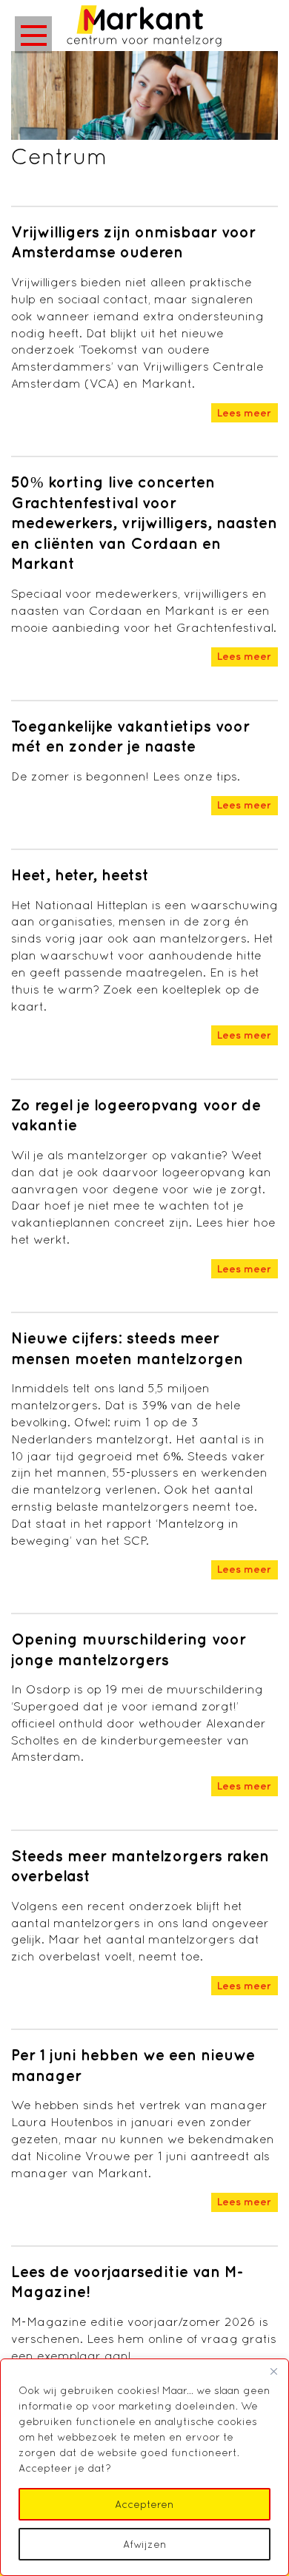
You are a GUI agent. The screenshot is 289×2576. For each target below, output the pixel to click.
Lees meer (244, 413)
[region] (144, 2467)
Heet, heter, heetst (80, 875)
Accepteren (144, 2504)
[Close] (273, 2371)
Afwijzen (145, 2544)
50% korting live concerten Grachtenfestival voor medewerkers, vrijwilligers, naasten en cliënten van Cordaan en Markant (144, 523)
